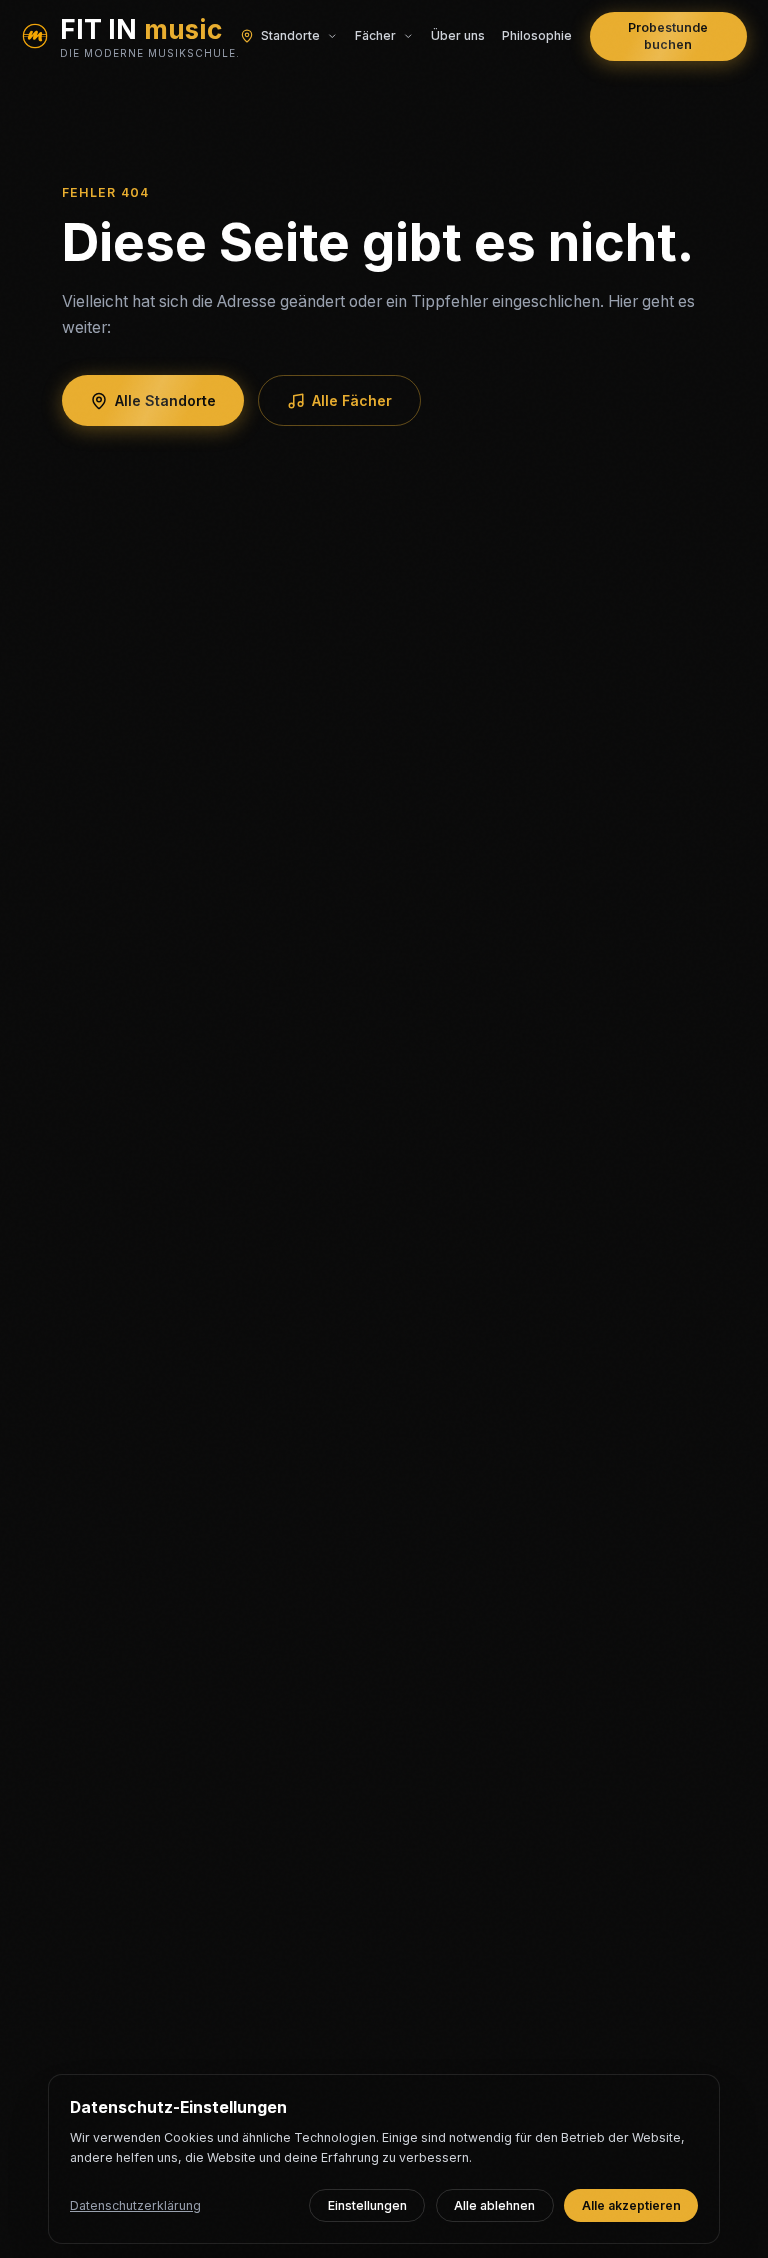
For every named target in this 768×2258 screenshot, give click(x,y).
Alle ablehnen (494, 2205)
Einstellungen (367, 2205)
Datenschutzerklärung (135, 2205)
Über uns (458, 35)
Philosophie (537, 35)
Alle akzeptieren (631, 2205)
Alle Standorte (165, 400)
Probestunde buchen (668, 36)
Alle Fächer (352, 400)
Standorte (290, 35)
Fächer (375, 35)
